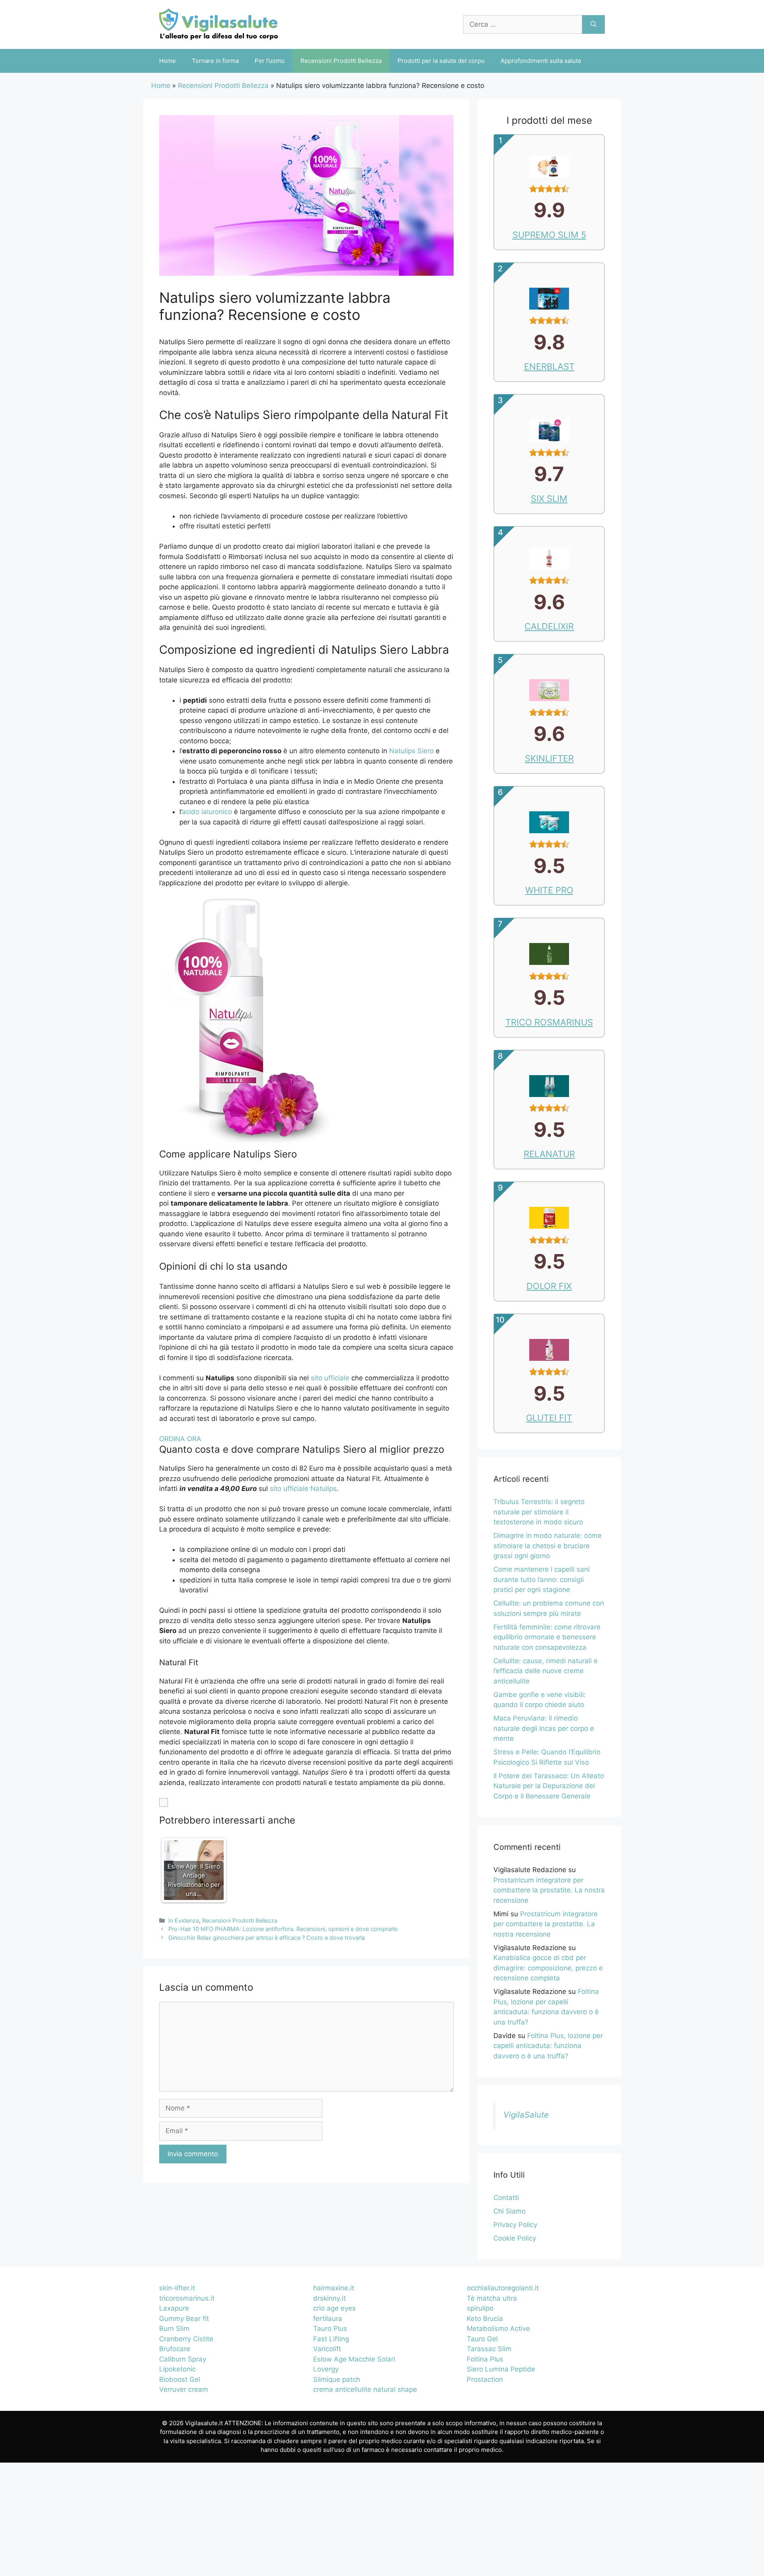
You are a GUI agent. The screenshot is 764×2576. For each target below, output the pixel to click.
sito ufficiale (330, 1378)
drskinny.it (329, 2298)
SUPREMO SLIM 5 (549, 235)
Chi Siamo (510, 2211)
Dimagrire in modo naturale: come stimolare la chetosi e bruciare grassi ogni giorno (548, 1546)
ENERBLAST (549, 366)
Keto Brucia (485, 2319)
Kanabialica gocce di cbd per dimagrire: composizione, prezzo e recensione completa (548, 1968)
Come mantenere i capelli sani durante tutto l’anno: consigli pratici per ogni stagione (542, 1579)
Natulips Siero (411, 751)
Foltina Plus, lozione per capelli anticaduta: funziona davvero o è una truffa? (548, 2046)
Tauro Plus (330, 2329)
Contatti (506, 2198)
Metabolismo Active (498, 2329)
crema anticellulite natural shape (365, 2389)
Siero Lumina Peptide (501, 2369)
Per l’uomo (270, 61)
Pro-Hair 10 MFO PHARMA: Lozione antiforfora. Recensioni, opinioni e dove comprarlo (283, 1929)
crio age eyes (334, 2308)
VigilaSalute (526, 2115)
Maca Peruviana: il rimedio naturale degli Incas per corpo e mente (544, 1728)
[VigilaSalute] (219, 24)
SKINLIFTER (549, 758)
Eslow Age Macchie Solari (354, 2359)
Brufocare (175, 2349)
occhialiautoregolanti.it (503, 2288)
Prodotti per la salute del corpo (441, 61)
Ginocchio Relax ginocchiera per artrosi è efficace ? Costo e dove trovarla (267, 1938)
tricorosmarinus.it (187, 2298)
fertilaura (328, 2319)
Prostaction (485, 2379)
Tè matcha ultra (492, 2298)
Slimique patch (337, 2379)
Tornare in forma (215, 61)
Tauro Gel (482, 2339)
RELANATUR (549, 1154)
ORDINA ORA (180, 1439)
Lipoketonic (177, 2369)
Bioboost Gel (180, 2379)
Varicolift (327, 2349)
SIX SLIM (549, 499)
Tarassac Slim (489, 2349)
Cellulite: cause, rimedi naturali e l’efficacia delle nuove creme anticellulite (546, 1671)
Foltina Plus (485, 2359)
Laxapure (174, 2308)
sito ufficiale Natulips (303, 1489)
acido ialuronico (207, 812)
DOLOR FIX (549, 1286)
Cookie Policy (515, 2238)
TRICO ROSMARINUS (549, 1022)
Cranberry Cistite (186, 2339)
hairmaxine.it (334, 2288)
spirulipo (480, 2308)
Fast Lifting (331, 2339)
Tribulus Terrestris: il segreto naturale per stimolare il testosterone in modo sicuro (539, 1512)
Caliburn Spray (183, 2359)
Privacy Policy (515, 2225)
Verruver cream (184, 2389)
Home (168, 61)
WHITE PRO (549, 890)
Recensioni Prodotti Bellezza (341, 61)
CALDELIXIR (549, 626)
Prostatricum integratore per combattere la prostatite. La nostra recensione (549, 1890)
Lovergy (326, 2369)
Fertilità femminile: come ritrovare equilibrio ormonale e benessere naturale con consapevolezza (547, 1637)
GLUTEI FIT (549, 1418)
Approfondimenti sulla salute (541, 61)
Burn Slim (174, 2329)
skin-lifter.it (177, 2288)
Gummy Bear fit (184, 2319)
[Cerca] (593, 25)
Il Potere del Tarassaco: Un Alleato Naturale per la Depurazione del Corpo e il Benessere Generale (549, 1786)
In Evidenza (184, 1920)
